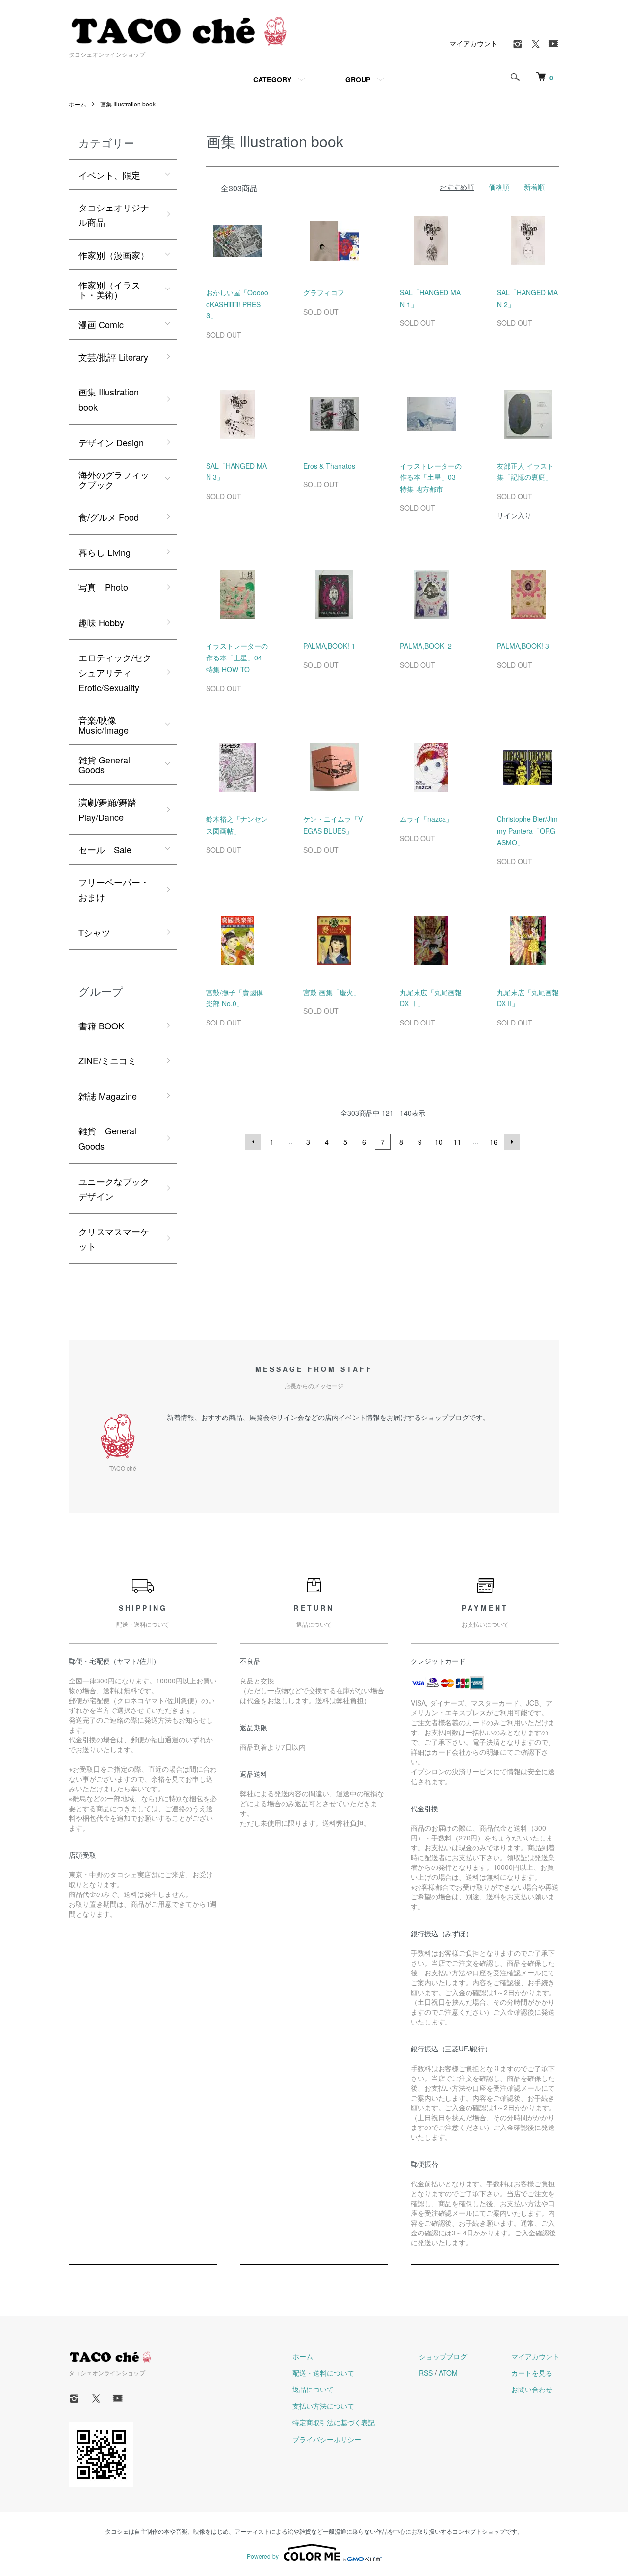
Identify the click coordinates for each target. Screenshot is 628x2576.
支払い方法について (323, 2406)
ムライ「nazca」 (426, 819)
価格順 (499, 187)
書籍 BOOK (101, 1025)
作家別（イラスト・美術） (109, 289)
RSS (426, 2373)
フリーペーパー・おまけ (114, 889)
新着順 (534, 187)
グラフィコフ (324, 292)
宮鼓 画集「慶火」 (332, 992)
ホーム (78, 104)
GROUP (358, 79)
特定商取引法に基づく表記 (334, 2422)
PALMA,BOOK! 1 (329, 646)
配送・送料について (323, 2373)
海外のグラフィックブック (114, 479)
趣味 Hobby (101, 622)
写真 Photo (103, 587)
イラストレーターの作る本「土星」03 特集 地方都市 (431, 477)
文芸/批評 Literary (113, 357)
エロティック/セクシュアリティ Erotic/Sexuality (115, 672)
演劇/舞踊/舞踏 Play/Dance (107, 809)
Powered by (263, 2556)
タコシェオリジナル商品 (114, 215)
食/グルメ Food (109, 517)
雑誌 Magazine (108, 1096)
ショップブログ (443, 2356)
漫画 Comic (101, 324)
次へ (512, 1142)
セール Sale (105, 849)
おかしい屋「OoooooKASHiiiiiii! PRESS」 (237, 304)
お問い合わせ (532, 2389)
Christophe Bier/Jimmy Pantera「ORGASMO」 (527, 831)
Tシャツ (94, 932)
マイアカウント (473, 43)
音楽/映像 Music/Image (104, 725)
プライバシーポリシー (327, 2439)
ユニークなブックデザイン (114, 1189)
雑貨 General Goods (104, 764)
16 (494, 1142)
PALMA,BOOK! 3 (523, 646)
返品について (313, 2389)
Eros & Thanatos (329, 466)
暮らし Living (105, 552)
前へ (253, 1142)
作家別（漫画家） (114, 255)
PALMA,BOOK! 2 (426, 646)
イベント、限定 (109, 175)
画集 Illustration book (128, 104)
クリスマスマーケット (114, 1239)
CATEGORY (272, 79)
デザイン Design (111, 442)
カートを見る (532, 2373)
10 (439, 1142)
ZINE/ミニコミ (107, 1060)
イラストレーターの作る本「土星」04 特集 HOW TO (237, 657)
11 (457, 1142)
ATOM (448, 2373)
